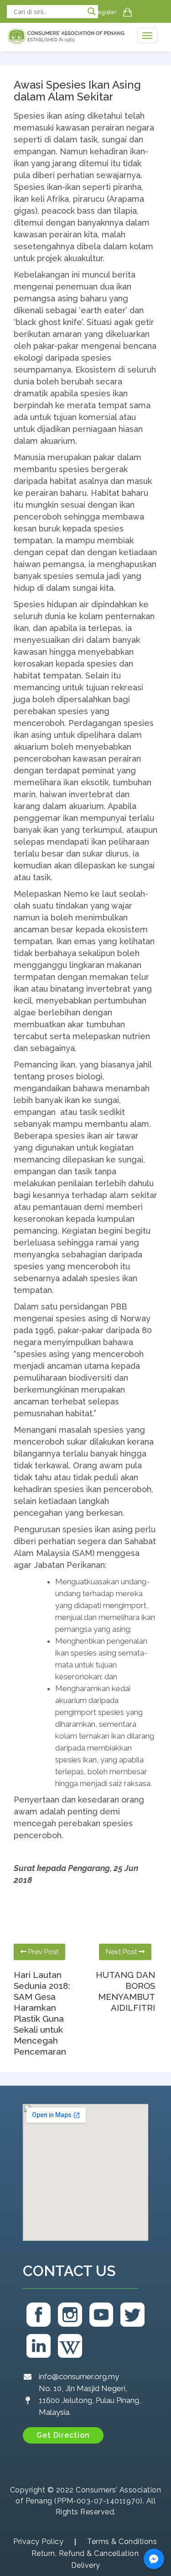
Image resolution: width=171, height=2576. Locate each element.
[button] (63, 2435)
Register (105, 12)
